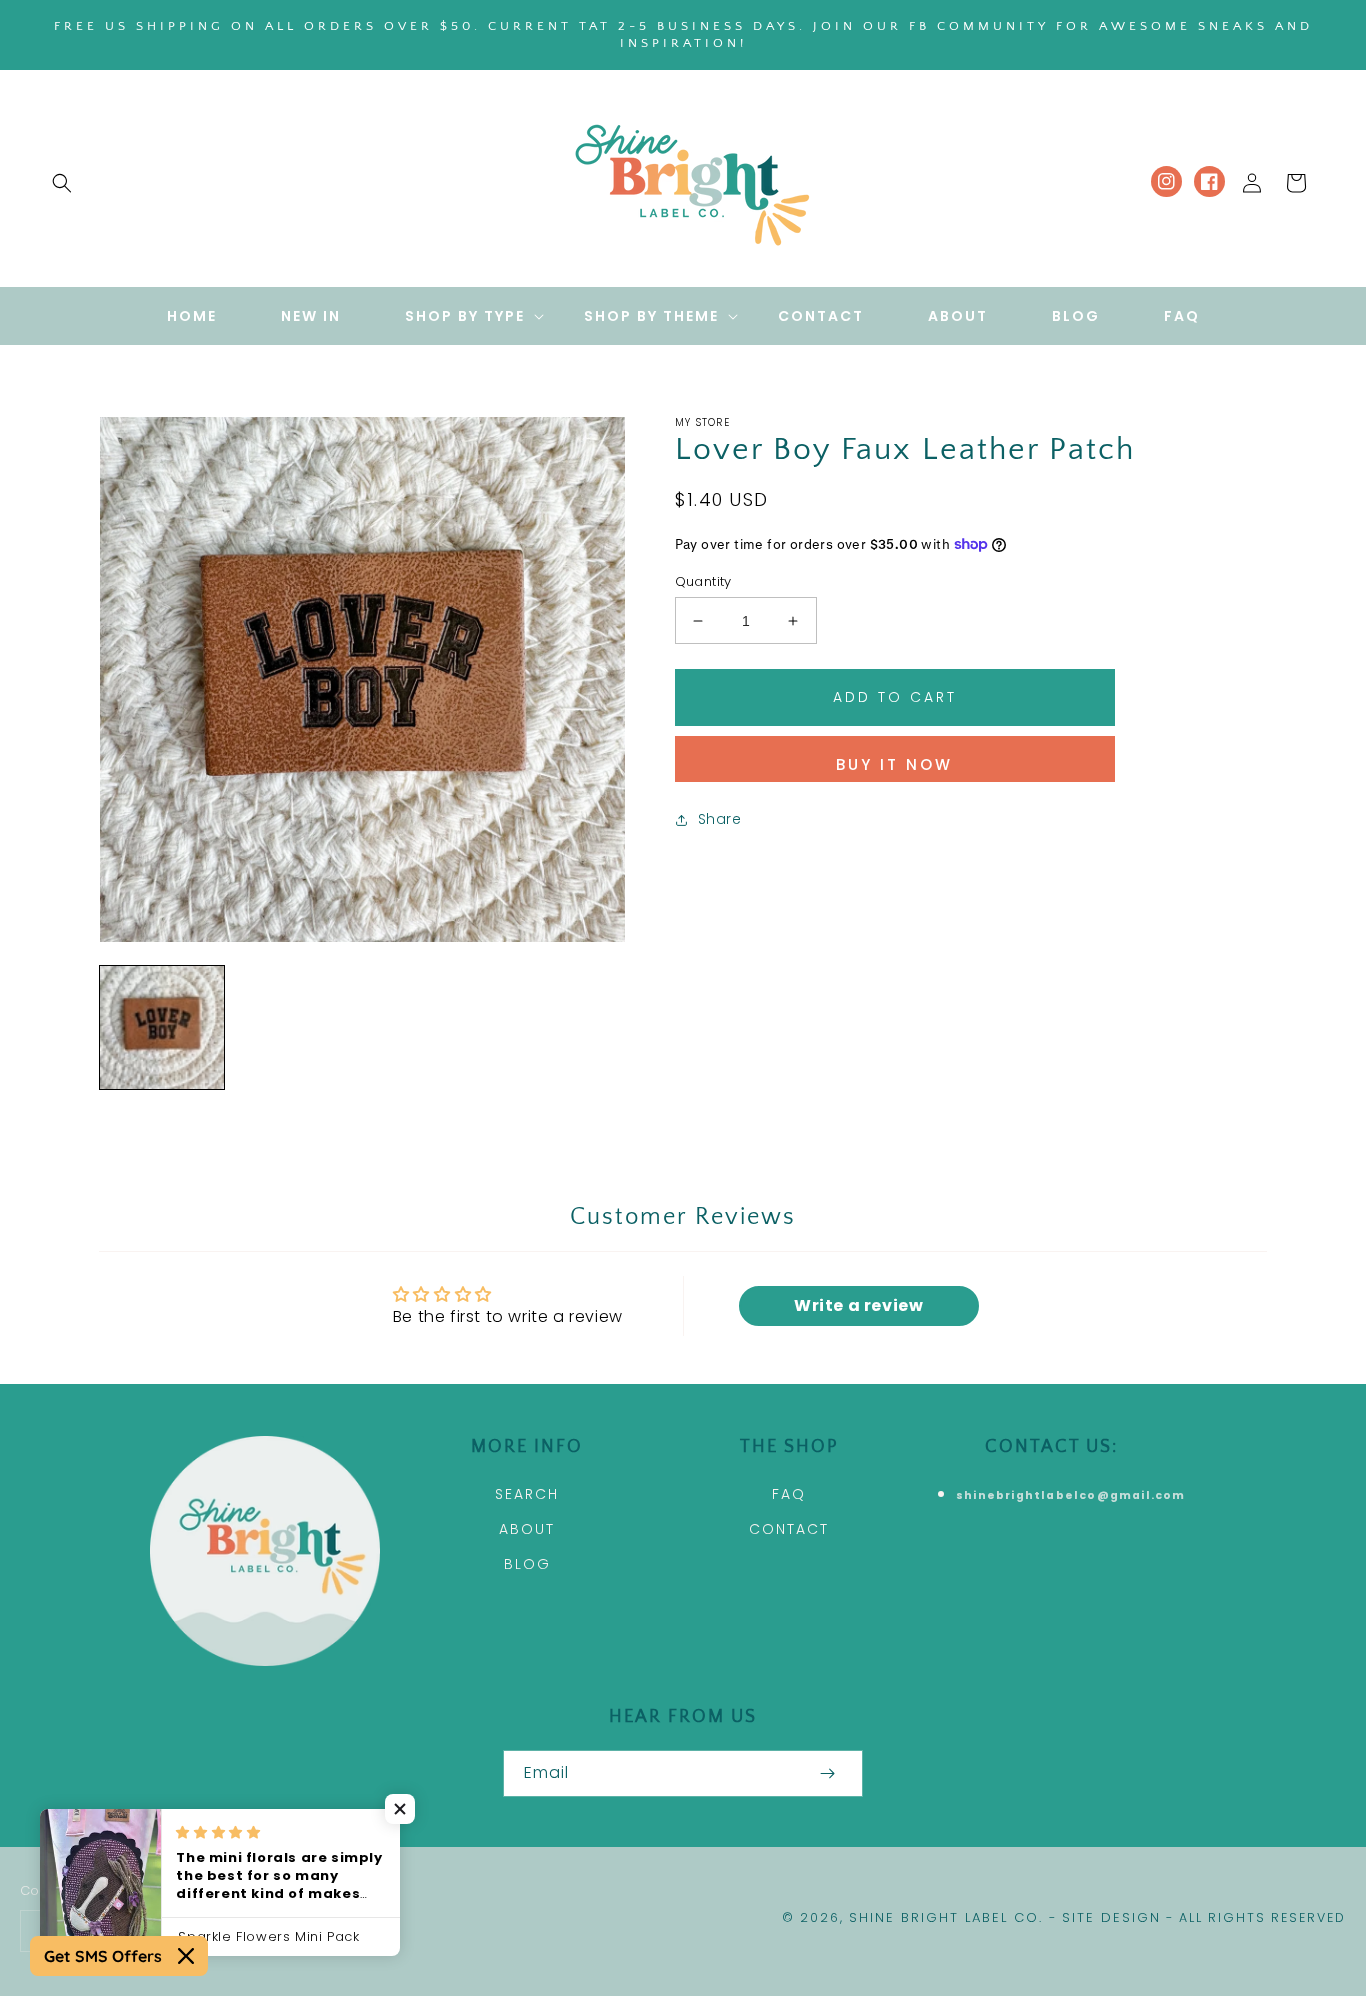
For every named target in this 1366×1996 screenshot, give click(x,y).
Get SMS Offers (103, 1956)
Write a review (858, 1305)
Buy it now (894, 764)
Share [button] (720, 819)
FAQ (789, 1494)
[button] (62, 183)
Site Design (1111, 1917)
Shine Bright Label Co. (946, 1917)
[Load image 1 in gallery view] (162, 1028)
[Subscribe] (827, 1773)
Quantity (703, 581)
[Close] (186, 1956)
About (527, 1529)
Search (527, 1494)
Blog (527, 1564)
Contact (789, 1529)
